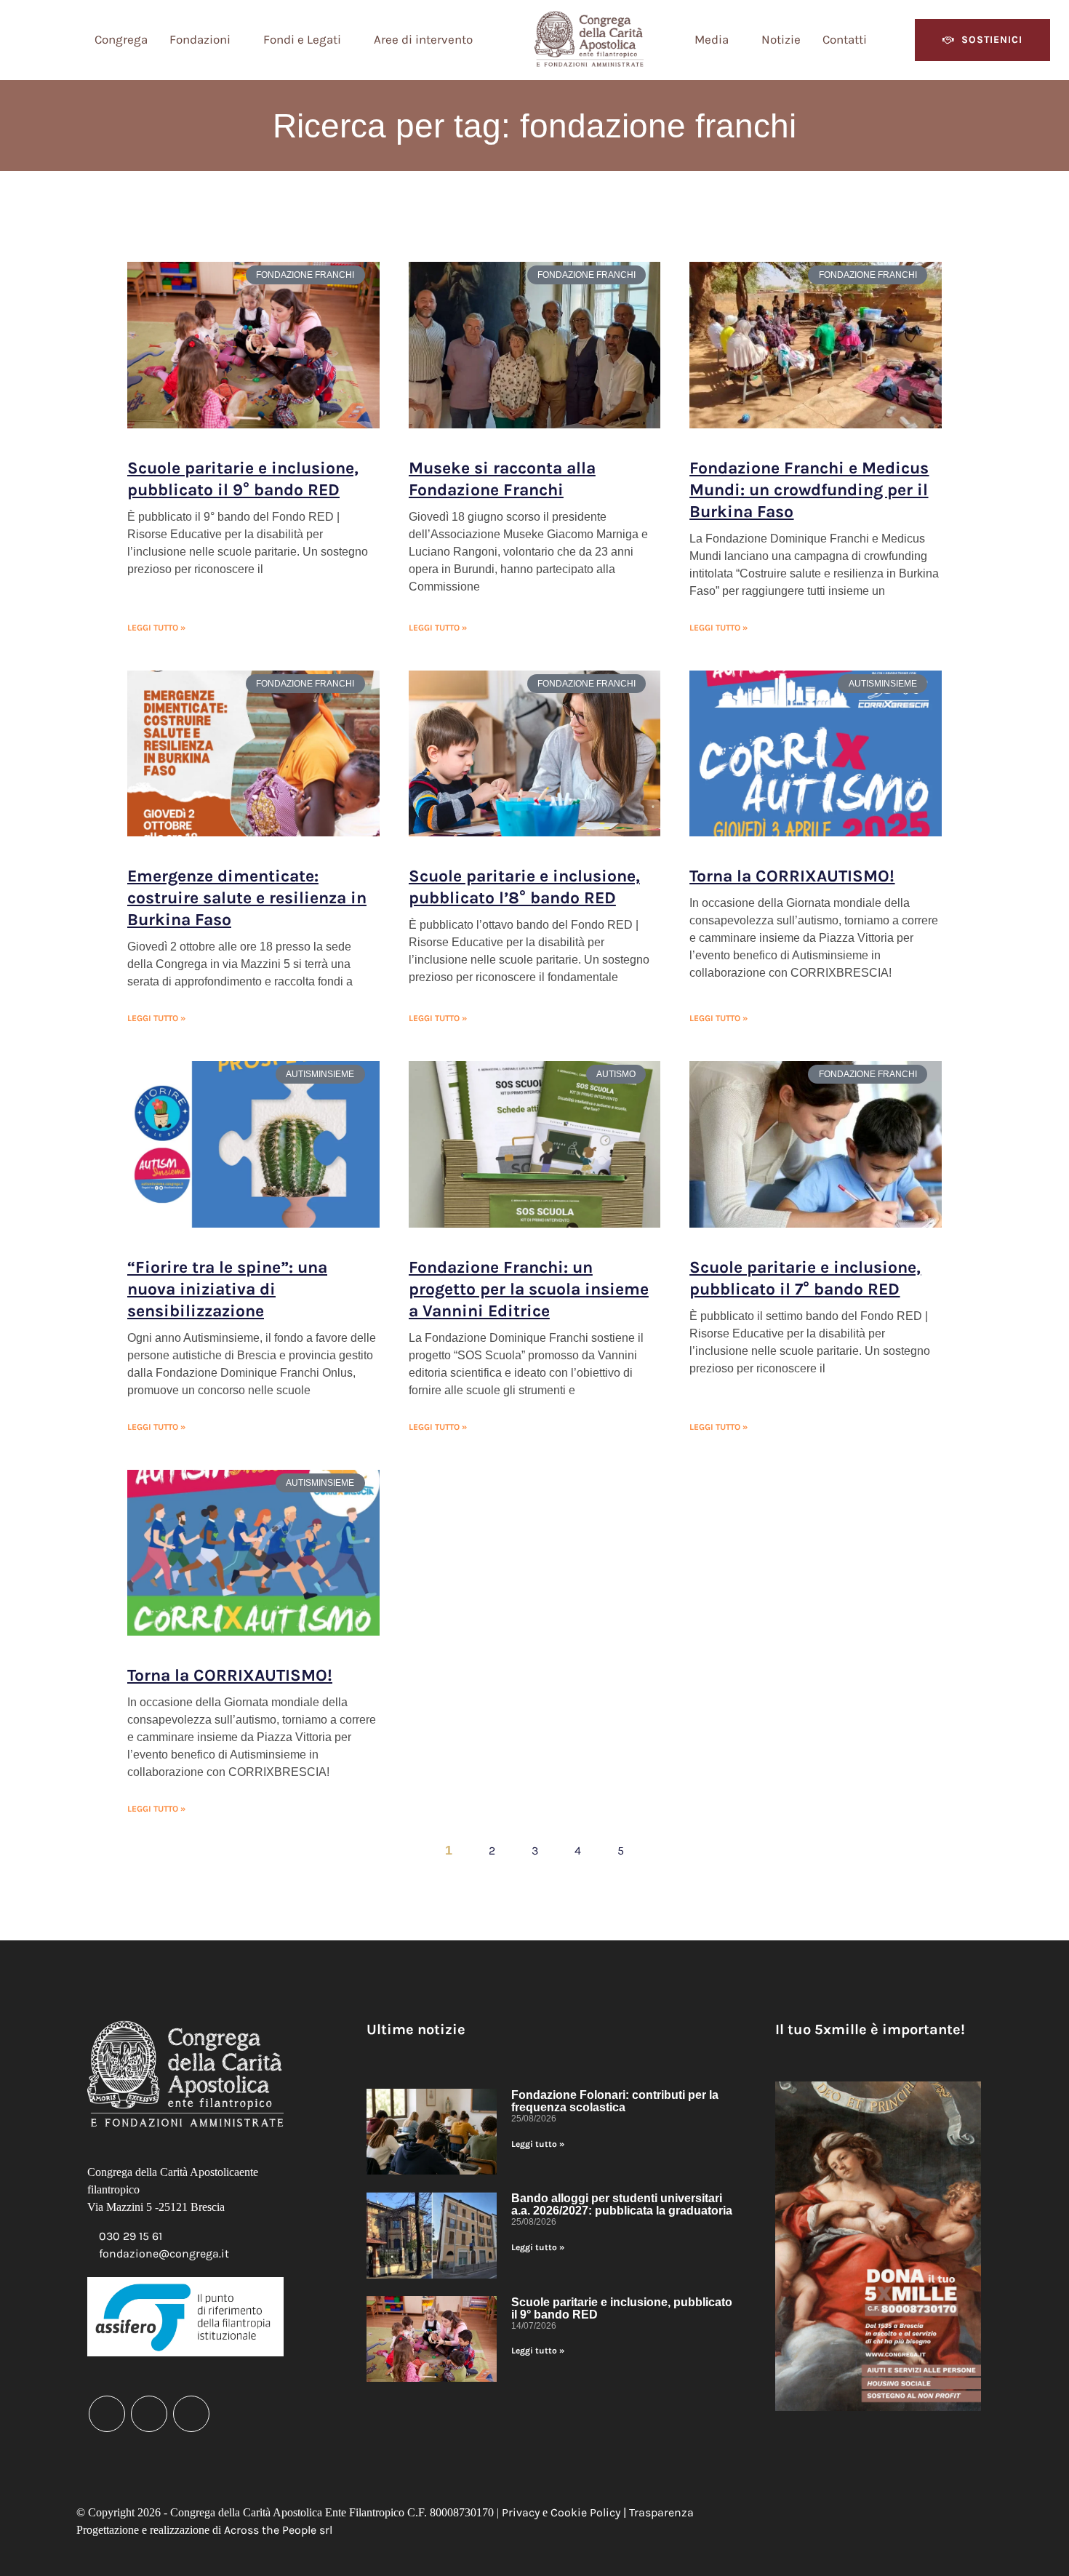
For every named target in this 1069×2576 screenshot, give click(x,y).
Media (712, 39)
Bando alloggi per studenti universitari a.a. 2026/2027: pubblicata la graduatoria (622, 2204)
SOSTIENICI (992, 40)
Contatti (845, 39)
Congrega (121, 39)
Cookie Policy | (590, 2512)
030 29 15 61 (131, 2236)
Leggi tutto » (156, 628)
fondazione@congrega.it (164, 2253)
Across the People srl (278, 2530)
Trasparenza (661, 2512)
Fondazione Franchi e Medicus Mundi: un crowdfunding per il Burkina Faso (809, 490)
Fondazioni (200, 39)
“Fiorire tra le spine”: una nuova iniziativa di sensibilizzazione (227, 1289)
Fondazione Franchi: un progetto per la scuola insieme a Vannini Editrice (529, 1289)
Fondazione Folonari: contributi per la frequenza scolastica (615, 2101)
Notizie (781, 39)
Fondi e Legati (302, 39)
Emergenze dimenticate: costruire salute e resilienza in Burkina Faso (247, 898)
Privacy (521, 2512)
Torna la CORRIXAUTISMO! (792, 876)
